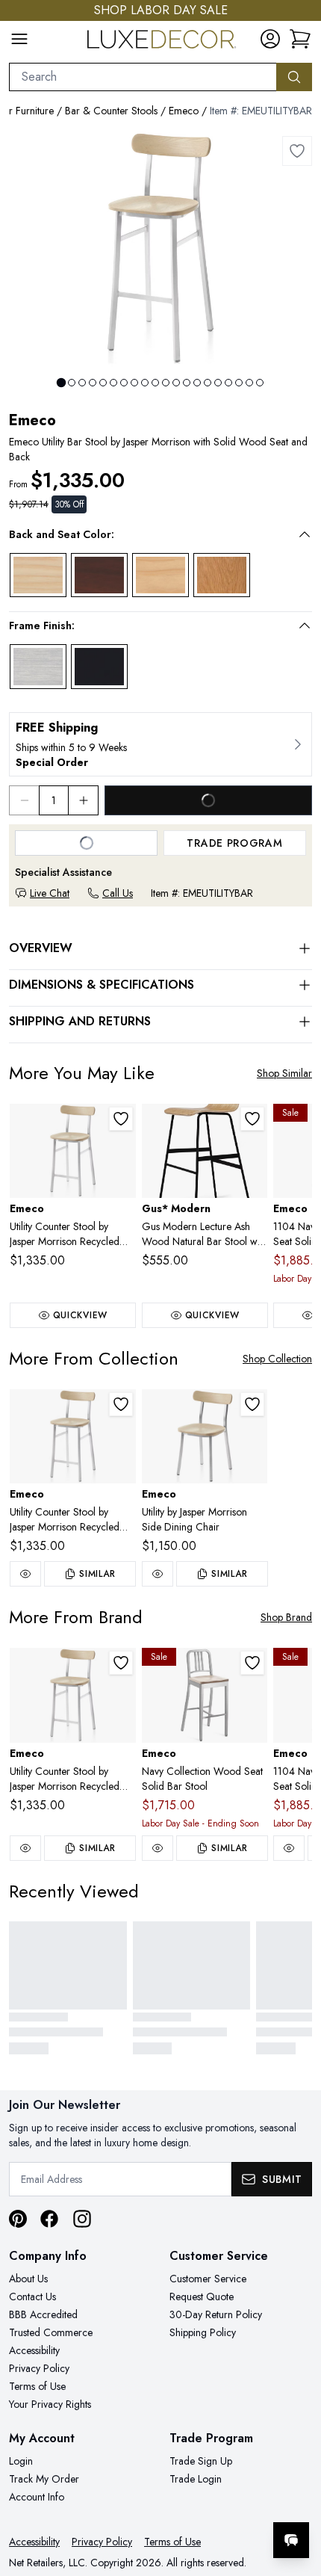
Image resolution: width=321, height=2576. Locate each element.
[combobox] (143, 77)
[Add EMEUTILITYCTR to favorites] (121, 1119)
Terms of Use (37, 2386)
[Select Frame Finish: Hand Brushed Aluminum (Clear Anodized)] (38, 667)
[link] (300, 39)
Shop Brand (286, 1617)
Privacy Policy (39, 2368)
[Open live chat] (291, 2540)
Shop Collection (277, 1359)
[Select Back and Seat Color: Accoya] (160, 575)
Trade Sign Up (201, 2461)
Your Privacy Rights (50, 2404)
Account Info (37, 2497)
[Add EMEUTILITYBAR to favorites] (297, 151)
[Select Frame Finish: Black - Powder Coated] (99, 667)
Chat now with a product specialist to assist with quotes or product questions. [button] (207, 2501)
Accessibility (34, 2350)
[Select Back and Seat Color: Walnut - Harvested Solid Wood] (99, 575)
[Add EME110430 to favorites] (252, 1663)
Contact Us (32, 2297)
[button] (150, 534)
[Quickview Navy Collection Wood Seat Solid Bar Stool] (158, 1848)
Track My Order (44, 2479)
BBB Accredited (43, 2314)
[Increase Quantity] (84, 800)
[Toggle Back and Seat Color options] (305, 534)
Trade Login (196, 2479)
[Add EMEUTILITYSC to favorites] (252, 1404)
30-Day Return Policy (216, 2314)
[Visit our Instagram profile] (82, 2219)
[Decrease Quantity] (24, 800)
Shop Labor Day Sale (161, 10)
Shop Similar (284, 1073)
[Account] (270, 39)
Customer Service (208, 2279)
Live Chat (50, 893)
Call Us (118, 893)
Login (21, 2461)
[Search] (294, 77)
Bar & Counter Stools (111, 111)
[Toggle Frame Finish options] (305, 626)
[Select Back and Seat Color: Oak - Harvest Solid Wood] (222, 575)
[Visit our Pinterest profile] (18, 2219)
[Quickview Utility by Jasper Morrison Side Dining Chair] (158, 1574)
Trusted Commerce (51, 2332)
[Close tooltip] (297, 2495)
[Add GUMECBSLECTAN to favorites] (252, 1119)
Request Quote (202, 2297)
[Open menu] (19, 39)
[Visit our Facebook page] (49, 2219)
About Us (28, 2279)
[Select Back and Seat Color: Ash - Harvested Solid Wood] (38, 575)
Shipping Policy (203, 2332)
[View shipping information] (160, 744)
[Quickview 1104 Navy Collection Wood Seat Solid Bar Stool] (289, 1848)
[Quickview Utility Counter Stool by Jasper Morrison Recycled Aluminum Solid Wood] (25, 1574)
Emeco (184, 111)
